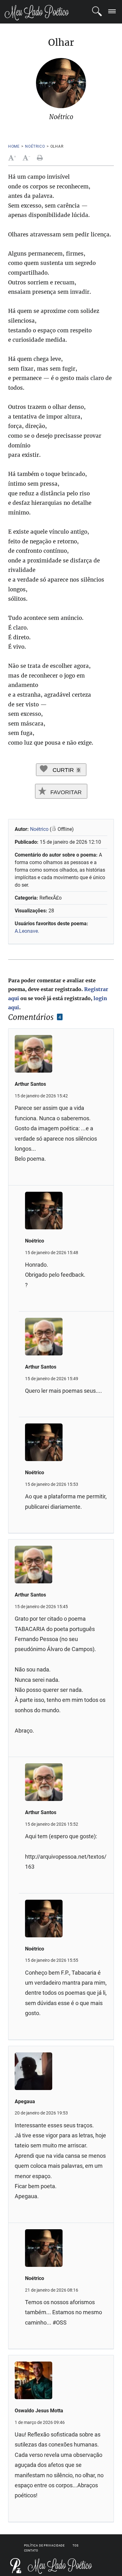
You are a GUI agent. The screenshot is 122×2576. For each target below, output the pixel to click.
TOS (76, 2546)
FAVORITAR (65, 792)
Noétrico (35, 146)
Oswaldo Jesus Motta (39, 2411)
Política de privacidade (45, 2546)
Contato (31, 2551)
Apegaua (25, 2101)
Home (14, 146)
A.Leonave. (27, 931)
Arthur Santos (30, 1084)
